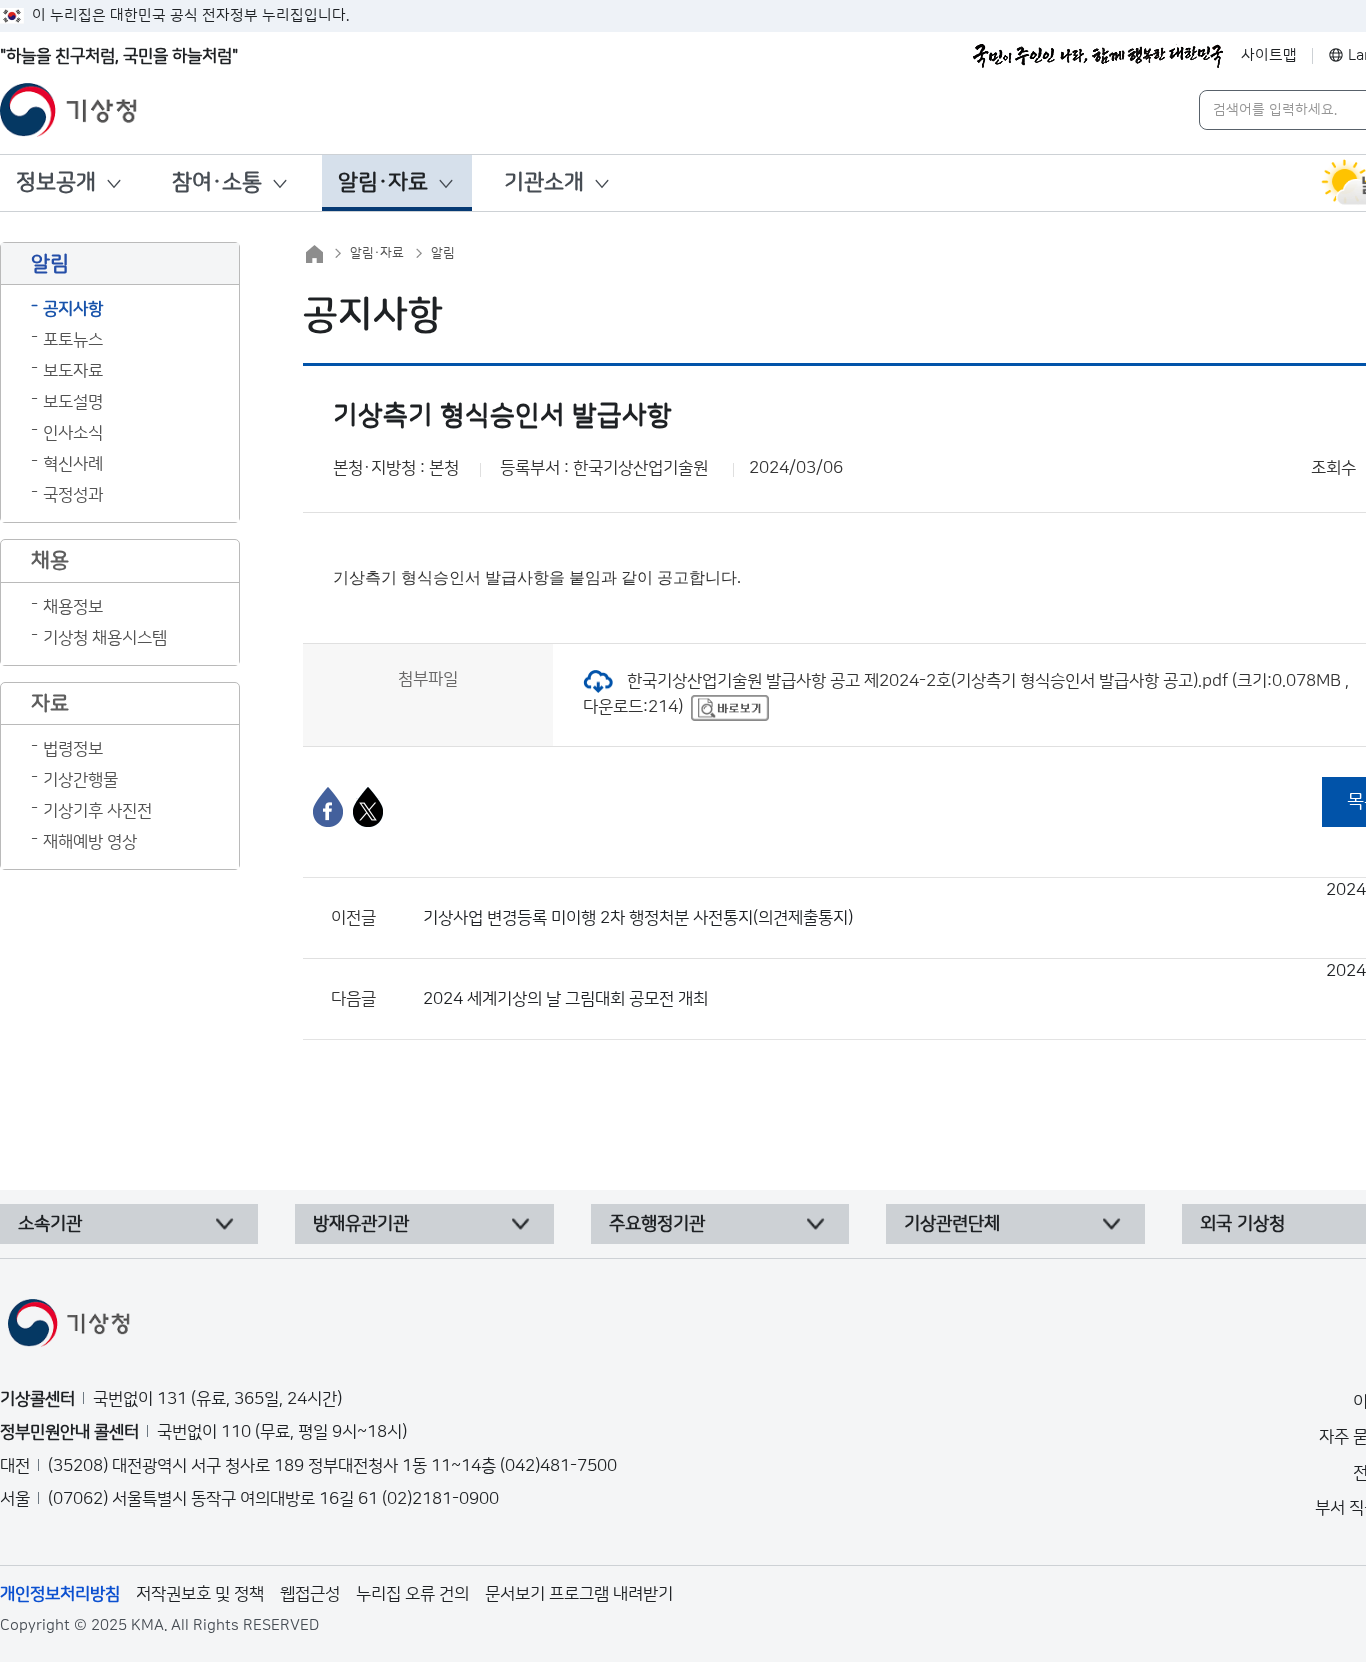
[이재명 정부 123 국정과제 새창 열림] (1098, 56)
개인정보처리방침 (60, 1594)
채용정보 (73, 607)
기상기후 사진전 (97, 811)
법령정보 (73, 749)
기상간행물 (80, 780)
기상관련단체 (952, 1224)
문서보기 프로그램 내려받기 (579, 1594)
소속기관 (50, 1224)
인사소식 (73, 433)
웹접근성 (310, 1594)
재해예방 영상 (90, 842)
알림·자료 (383, 182)
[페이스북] (328, 807)
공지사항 (73, 309)
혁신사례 (73, 464)
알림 (443, 253)
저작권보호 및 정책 (200, 1594)
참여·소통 (217, 182)
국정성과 (73, 495)
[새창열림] (730, 707)
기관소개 (544, 182)
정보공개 (56, 182)
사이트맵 (1269, 55)
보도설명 (73, 402)
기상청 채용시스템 (105, 638)
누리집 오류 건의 (412, 1594)
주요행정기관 (657, 1224)
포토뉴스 (73, 340)
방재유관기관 (361, 1224)
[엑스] (368, 807)
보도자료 (73, 371)
